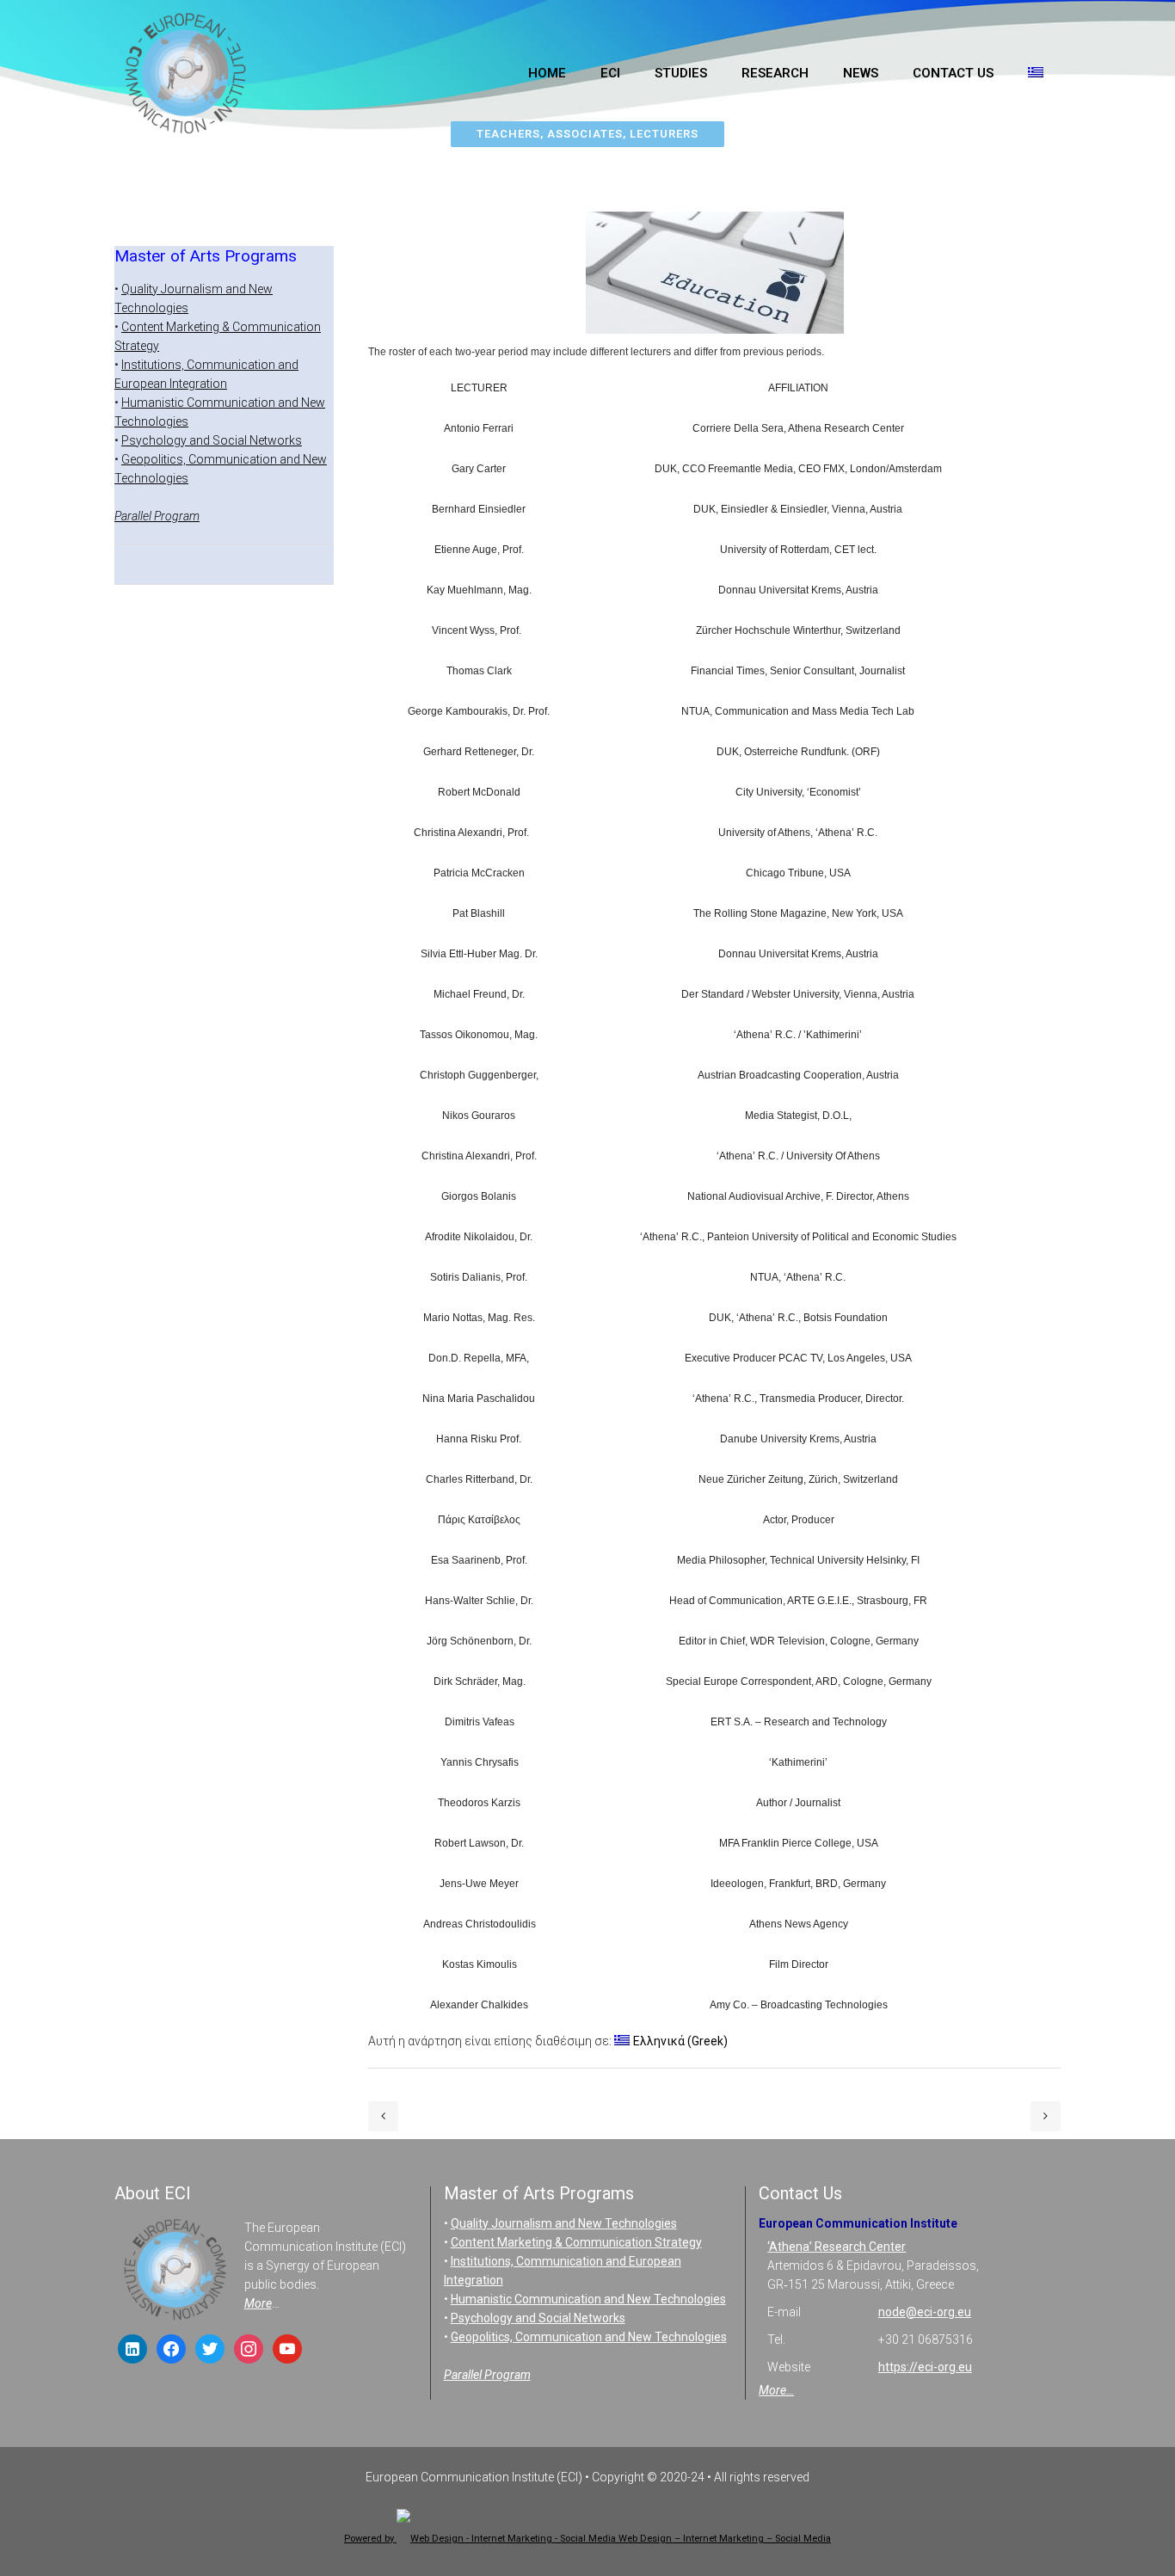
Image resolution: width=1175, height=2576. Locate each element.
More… (776, 2390)
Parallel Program (157, 516)
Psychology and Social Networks (212, 440)
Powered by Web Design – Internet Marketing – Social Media (587, 2539)
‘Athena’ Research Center (837, 2247)
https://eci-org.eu (925, 2367)
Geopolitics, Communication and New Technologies (589, 2337)
